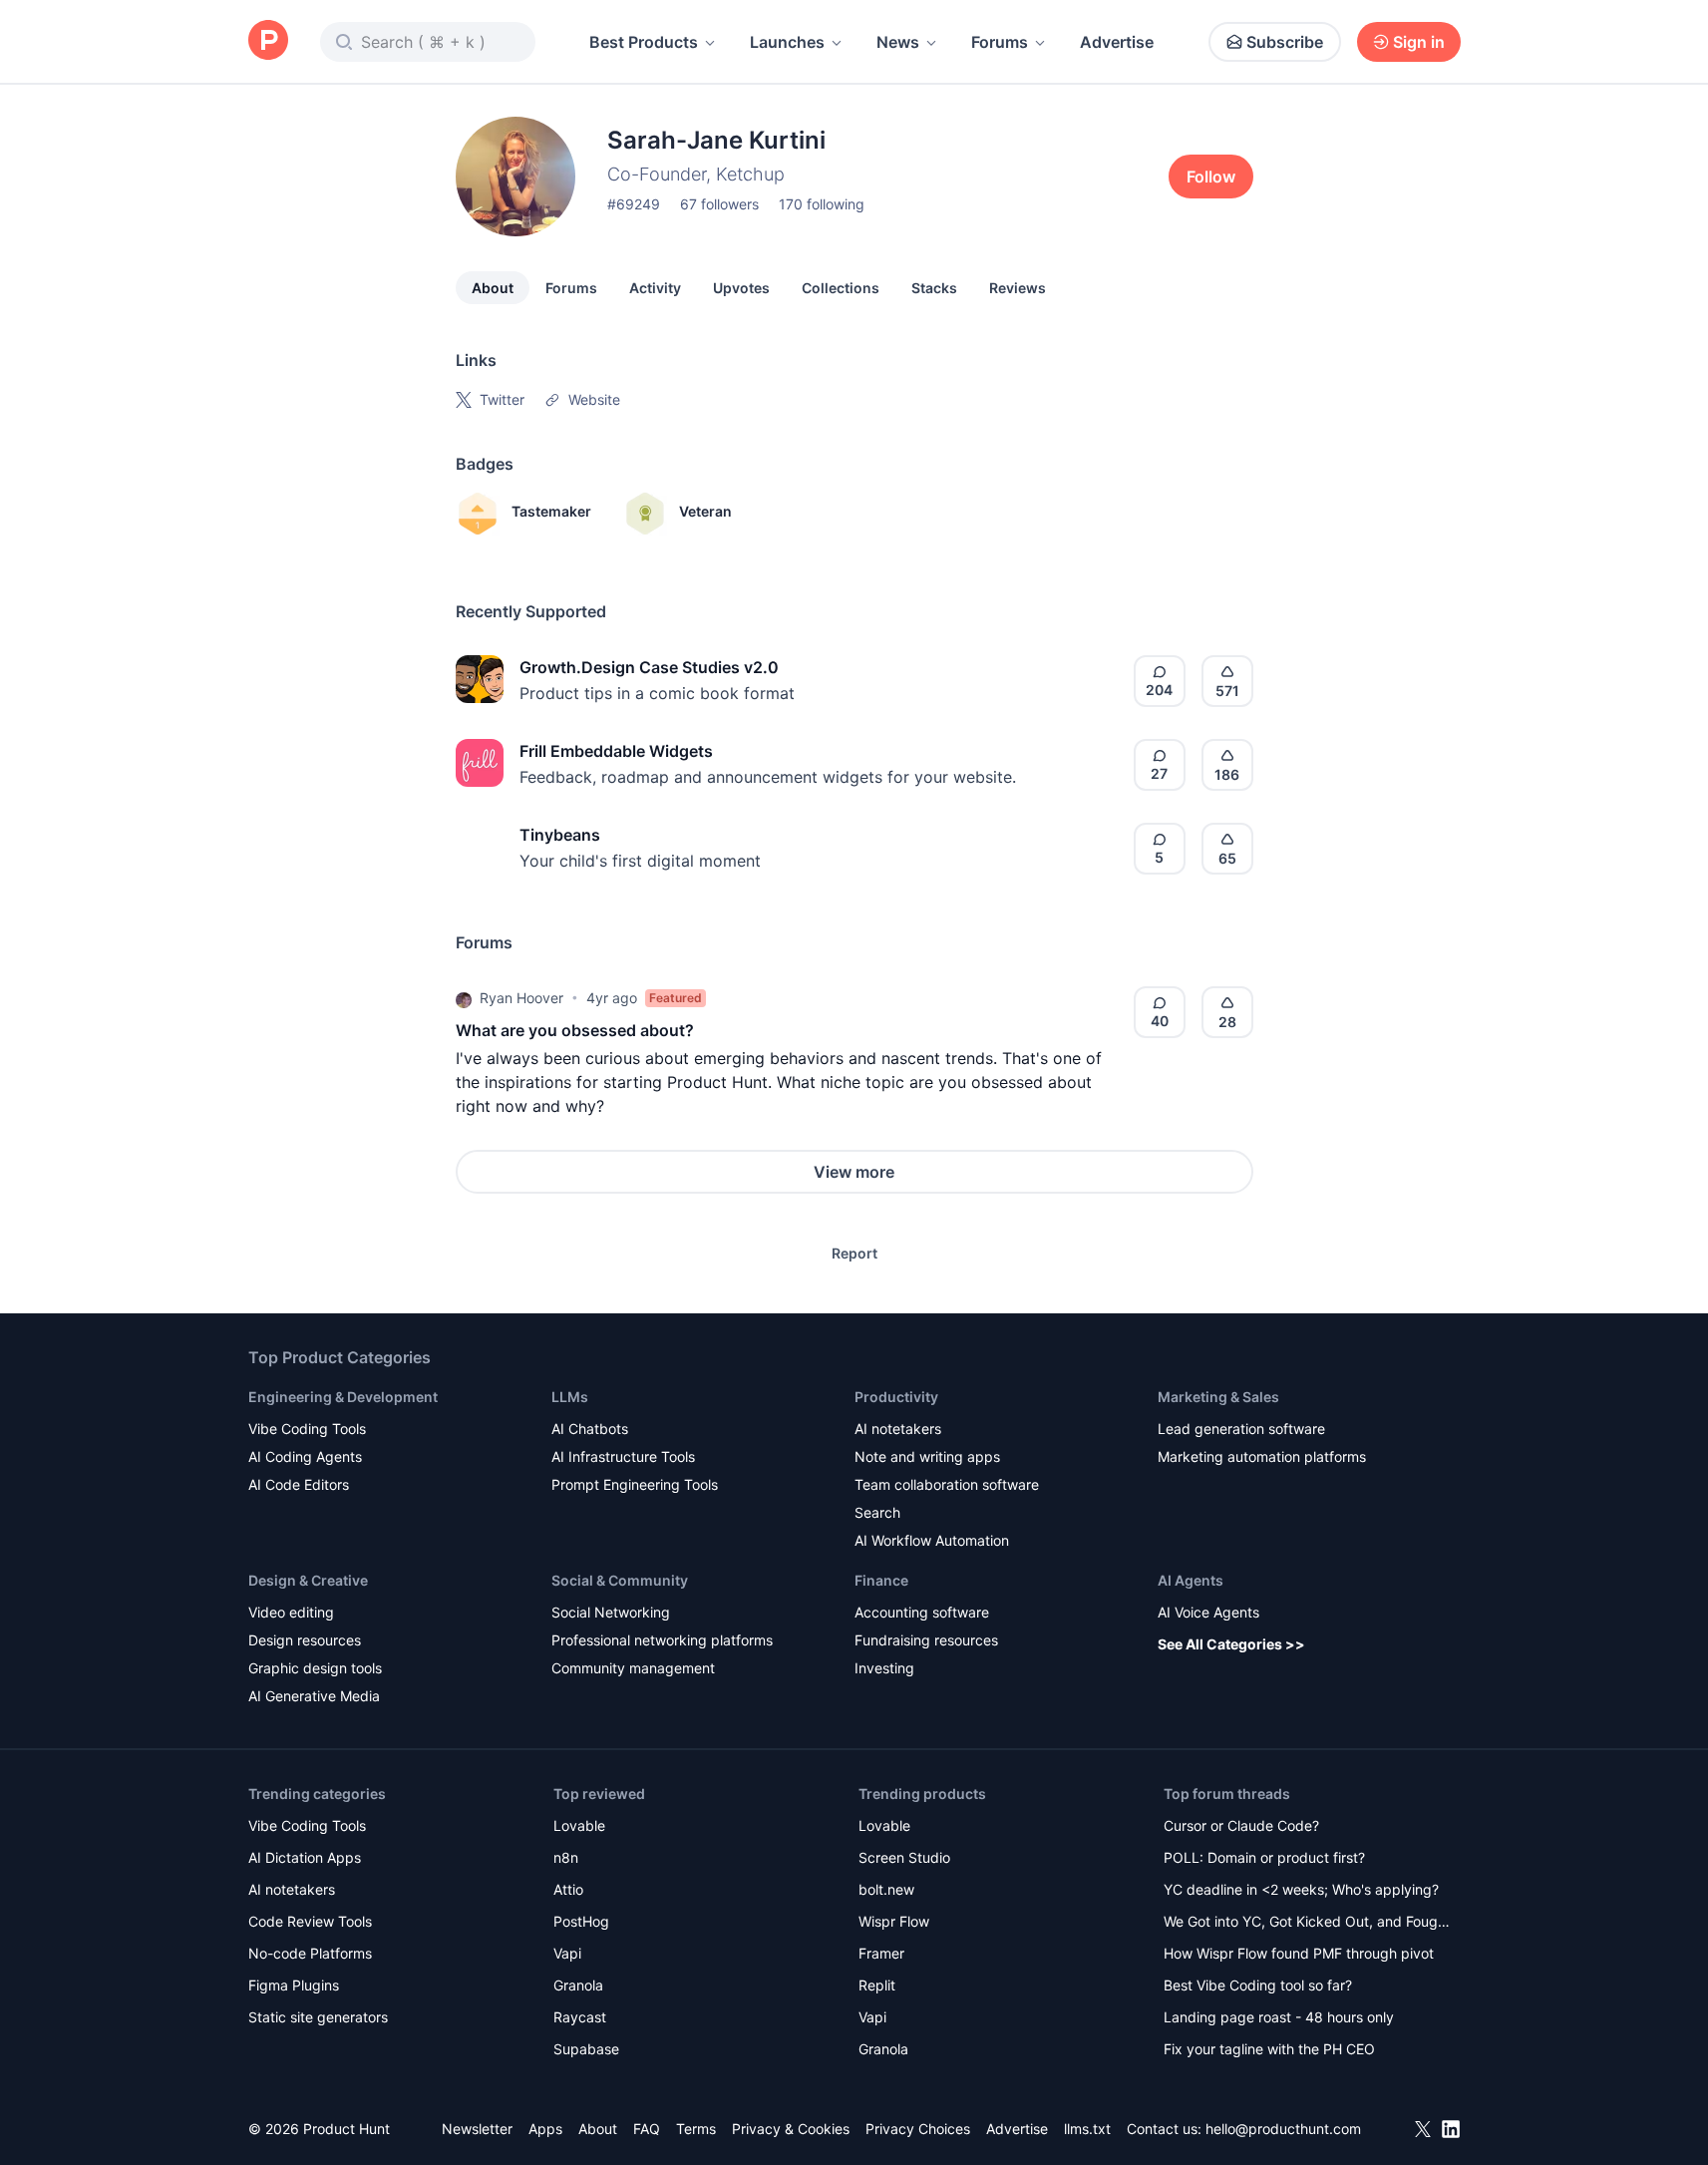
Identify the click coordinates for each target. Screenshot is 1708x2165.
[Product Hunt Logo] (268, 41)
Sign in (1419, 42)
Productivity (896, 1397)
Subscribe (1285, 42)
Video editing (291, 1612)
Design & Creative (308, 1580)
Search (877, 1512)
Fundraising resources (926, 1640)
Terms (696, 2129)
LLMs (570, 1397)
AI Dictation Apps (305, 1857)
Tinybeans (560, 835)
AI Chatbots (590, 1429)
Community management (633, 1668)
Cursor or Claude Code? (1241, 1825)
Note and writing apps (927, 1456)
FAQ (647, 2129)
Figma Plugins (294, 1985)
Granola (578, 1985)
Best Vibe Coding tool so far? (1258, 1985)
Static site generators (318, 2017)
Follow (1211, 177)
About (493, 288)
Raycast (580, 2017)
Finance (881, 1580)
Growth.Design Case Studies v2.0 (649, 667)
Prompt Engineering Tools (635, 1484)
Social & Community (620, 1580)
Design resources (305, 1640)
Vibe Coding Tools (307, 1429)
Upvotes (741, 288)
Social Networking (611, 1612)
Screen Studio (904, 1857)
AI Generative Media (314, 1696)
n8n (566, 1857)
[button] (464, 998)
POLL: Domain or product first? (1264, 1857)
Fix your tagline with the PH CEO (1269, 2049)
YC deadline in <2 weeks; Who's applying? (1301, 1889)
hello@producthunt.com (1283, 2129)
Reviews (1018, 288)
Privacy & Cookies (791, 2129)
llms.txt (1087, 2129)
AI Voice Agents (1208, 1612)
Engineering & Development (343, 1397)
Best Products (644, 42)
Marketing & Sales (1218, 1397)
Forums (1000, 42)
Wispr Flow (894, 1921)
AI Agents (1191, 1580)
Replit (877, 1985)
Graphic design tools (315, 1668)
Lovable (579, 1825)
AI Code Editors (299, 1484)
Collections (841, 288)
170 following (822, 204)
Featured (676, 998)
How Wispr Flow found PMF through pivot (1299, 1953)
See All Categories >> (1231, 1644)
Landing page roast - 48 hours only (1279, 2017)
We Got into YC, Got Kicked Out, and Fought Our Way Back (1307, 1923)
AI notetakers (898, 1429)
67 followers (719, 204)
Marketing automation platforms (1262, 1456)
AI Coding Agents (305, 1456)
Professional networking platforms (662, 1640)
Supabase (586, 2049)
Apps (545, 2129)
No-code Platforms (310, 1953)
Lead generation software (1241, 1429)
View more (854, 1172)
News (898, 42)
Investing (884, 1668)
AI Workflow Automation (932, 1540)
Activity (655, 288)
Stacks (934, 288)
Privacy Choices (918, 2129)
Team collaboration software (947, 1484)
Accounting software (922, 1612)
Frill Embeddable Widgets (616, 751)
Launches (787, 42)
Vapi (567, 1953)
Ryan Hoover (521, 998)
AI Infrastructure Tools (623, 1456)
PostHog (581, 1921)
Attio (568, 1889)
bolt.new (886, 1889)
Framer (881, 1953)
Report (854, 1253)
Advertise (1117, 42)
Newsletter (477, 2129)
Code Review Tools (310, 1921)
